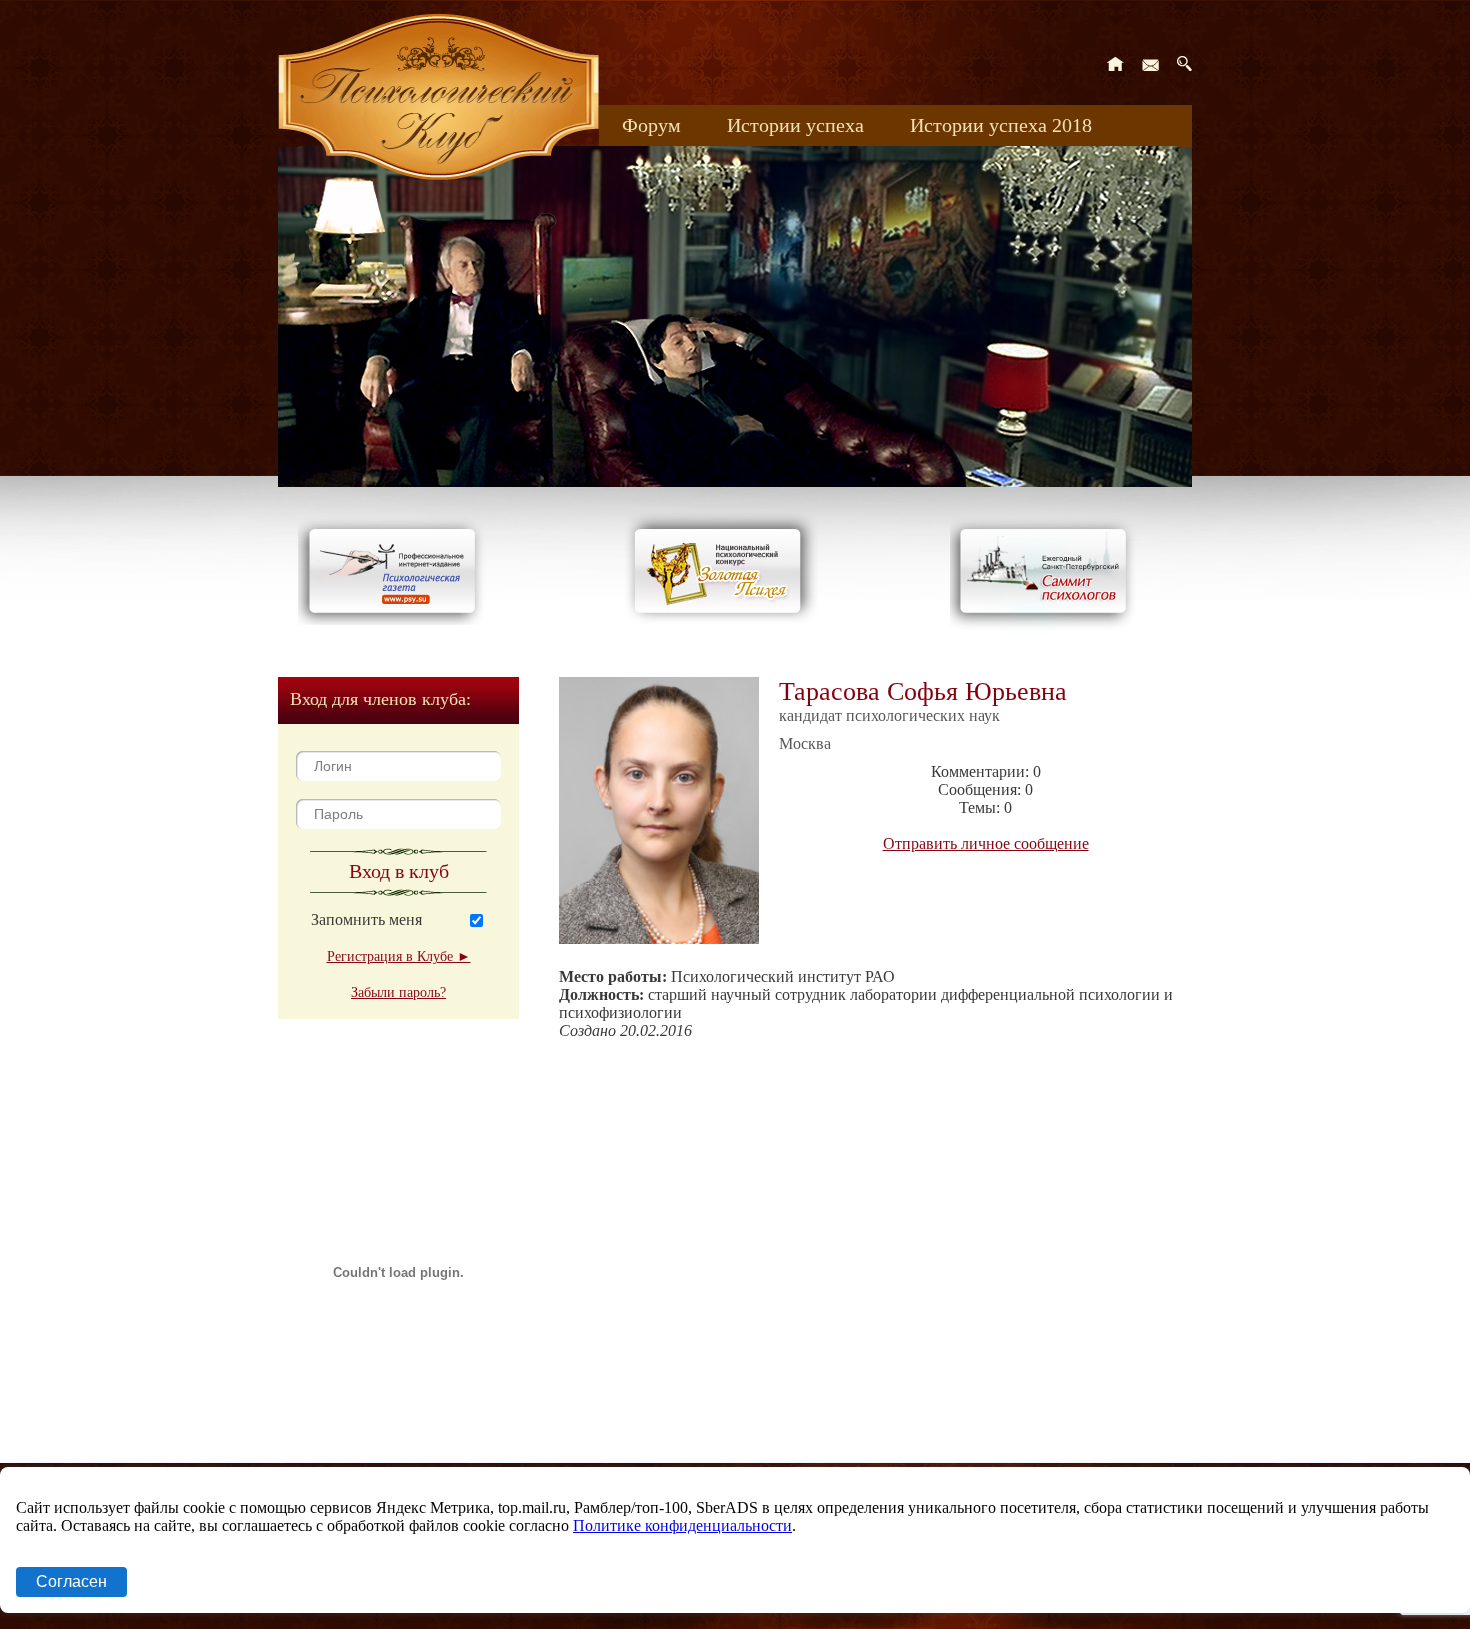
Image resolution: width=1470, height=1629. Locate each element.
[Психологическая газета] (396, 619)
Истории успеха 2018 (1001, 125)
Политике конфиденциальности (682, 1525)
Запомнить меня (366, 919)
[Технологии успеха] (1048, 631)
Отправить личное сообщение (986, 843)
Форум (651, 125)
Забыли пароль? (398, 992)
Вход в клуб (399, 871)
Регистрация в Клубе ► (399, 956)
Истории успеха (795, 125)
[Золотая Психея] (721, 619)
